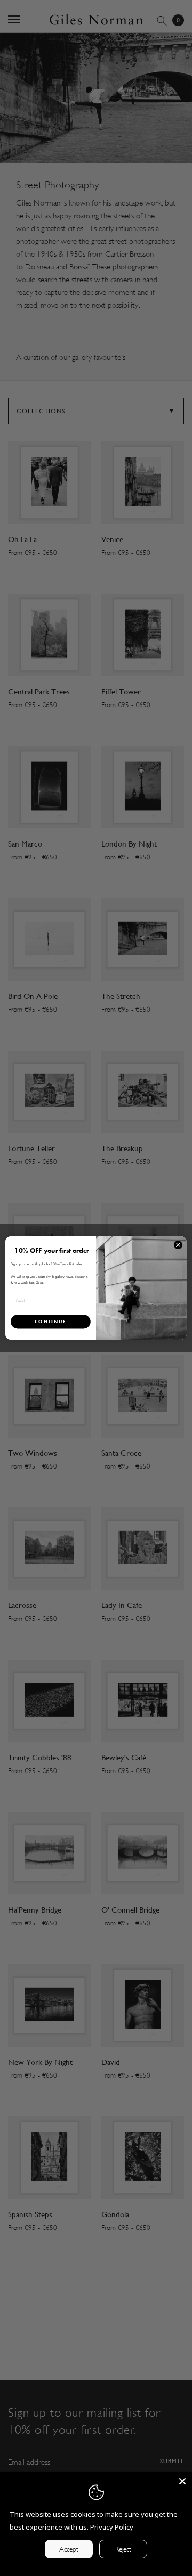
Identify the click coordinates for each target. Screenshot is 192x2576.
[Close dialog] (178, 1245)
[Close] (182, 2481)
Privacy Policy (112, 2527)
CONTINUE (50, 1321)
